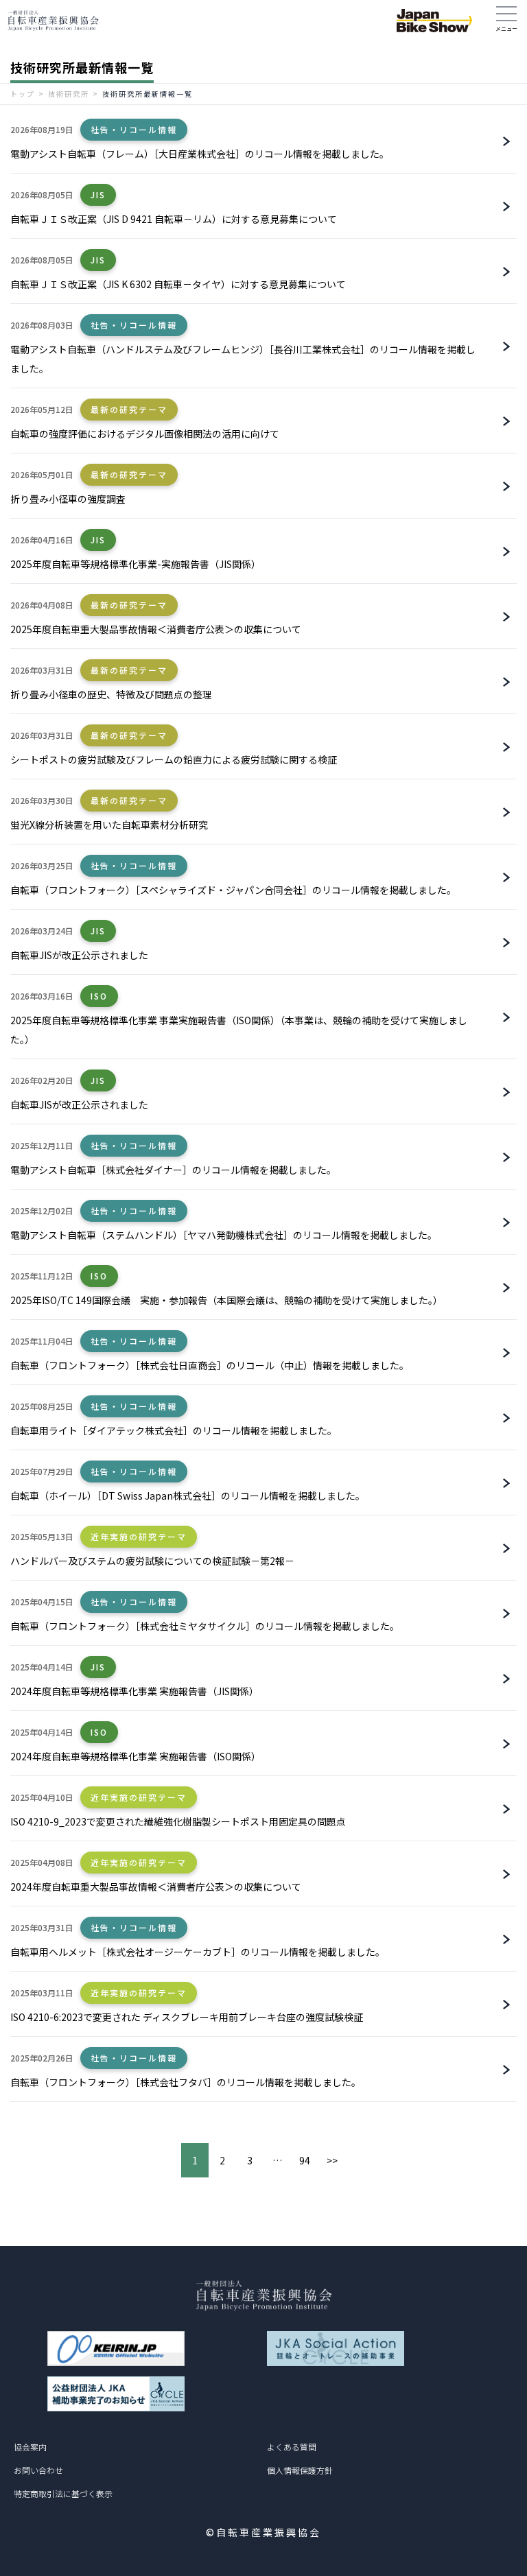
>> (332, 2160)
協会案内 (30, 2447)
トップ (23, 94)
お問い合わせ (38, 2470)
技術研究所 (69, 94)
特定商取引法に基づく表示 (63, 2493)
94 (305, 2160)
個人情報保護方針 (300, 2470)
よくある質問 (292, 2447)
